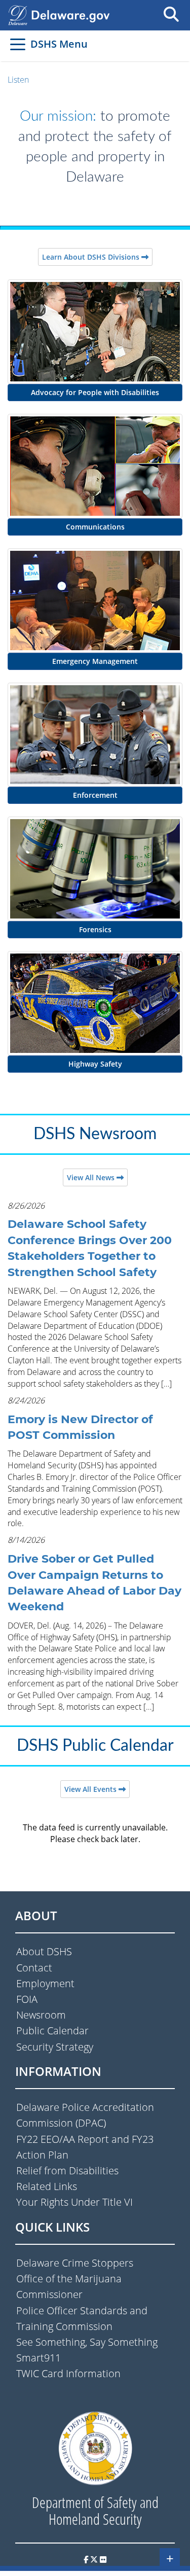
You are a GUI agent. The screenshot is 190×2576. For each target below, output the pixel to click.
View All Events (91, 1789)
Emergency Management (95, 661)
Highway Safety (95, 1064)
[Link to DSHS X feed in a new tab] (94, 2559)
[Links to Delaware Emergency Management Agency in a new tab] (95, 599)
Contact (34, 1968)
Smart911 (39, 2358)
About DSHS (44, 1951)
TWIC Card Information (68, 2373)
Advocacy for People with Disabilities (95, 392)
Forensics (95, 929)
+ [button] (170, 2558)
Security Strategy (55, 2047)
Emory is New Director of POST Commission (80, 1427)
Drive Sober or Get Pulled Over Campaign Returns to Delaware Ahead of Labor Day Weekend (94, 1583)
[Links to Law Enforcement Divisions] (95, 734)
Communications (95, 527)
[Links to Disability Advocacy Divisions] (95, 331)
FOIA (27, 1999)
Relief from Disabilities (67, 2171)
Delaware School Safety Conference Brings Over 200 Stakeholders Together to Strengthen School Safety (90, 1248)
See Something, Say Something (87, 2342)
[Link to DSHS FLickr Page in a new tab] (103, 2559)
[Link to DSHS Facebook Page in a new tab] (86, 2559)
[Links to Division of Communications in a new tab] (95, 465)
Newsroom (41, 2015)
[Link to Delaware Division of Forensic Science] (95, 868)
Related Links (47, 2186)
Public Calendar (52, 2031)
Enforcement (95, 795)
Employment (45, 1983)
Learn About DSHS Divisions (92, 257)
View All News (92, 1177)
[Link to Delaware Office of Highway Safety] (95, 1003)
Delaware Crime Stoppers (75, 2263)
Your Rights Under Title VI (74, 2202)
